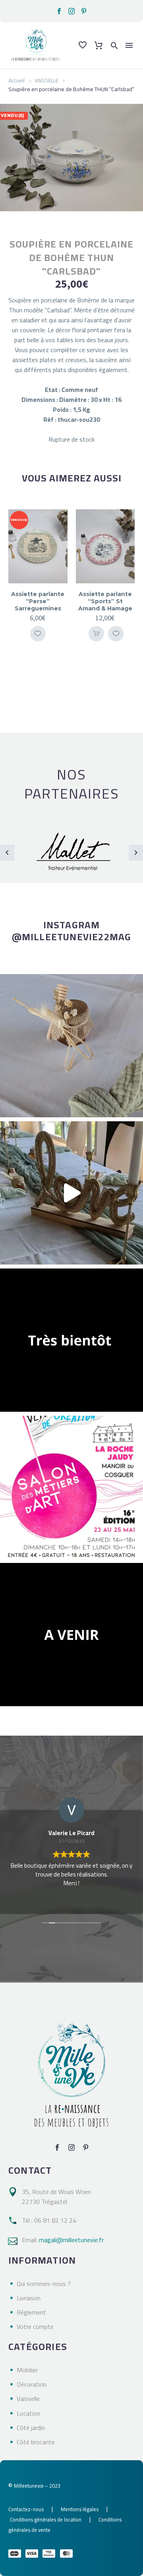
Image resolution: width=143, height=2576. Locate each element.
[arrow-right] (136, 853)
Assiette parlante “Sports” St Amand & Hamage (105, 601)
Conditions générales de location (46, 2519)
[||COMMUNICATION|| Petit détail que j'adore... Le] (71, 1046)
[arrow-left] (7, 853)
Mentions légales (80, 2509)
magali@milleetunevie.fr (71, 2240)
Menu (129, 45)
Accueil (16, 80)
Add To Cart (96, 634)
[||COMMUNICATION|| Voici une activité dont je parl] (71, 1193)
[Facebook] (59, 11)
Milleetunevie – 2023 (37, 2486)
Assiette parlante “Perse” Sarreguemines (38, 601)
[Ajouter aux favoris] (38, 634)
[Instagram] (71, 11)
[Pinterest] (84, 11)
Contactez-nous (26, 2509)
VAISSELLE (46, 80)
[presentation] (15, 582)
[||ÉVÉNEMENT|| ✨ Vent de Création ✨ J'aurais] (71, 1487)
